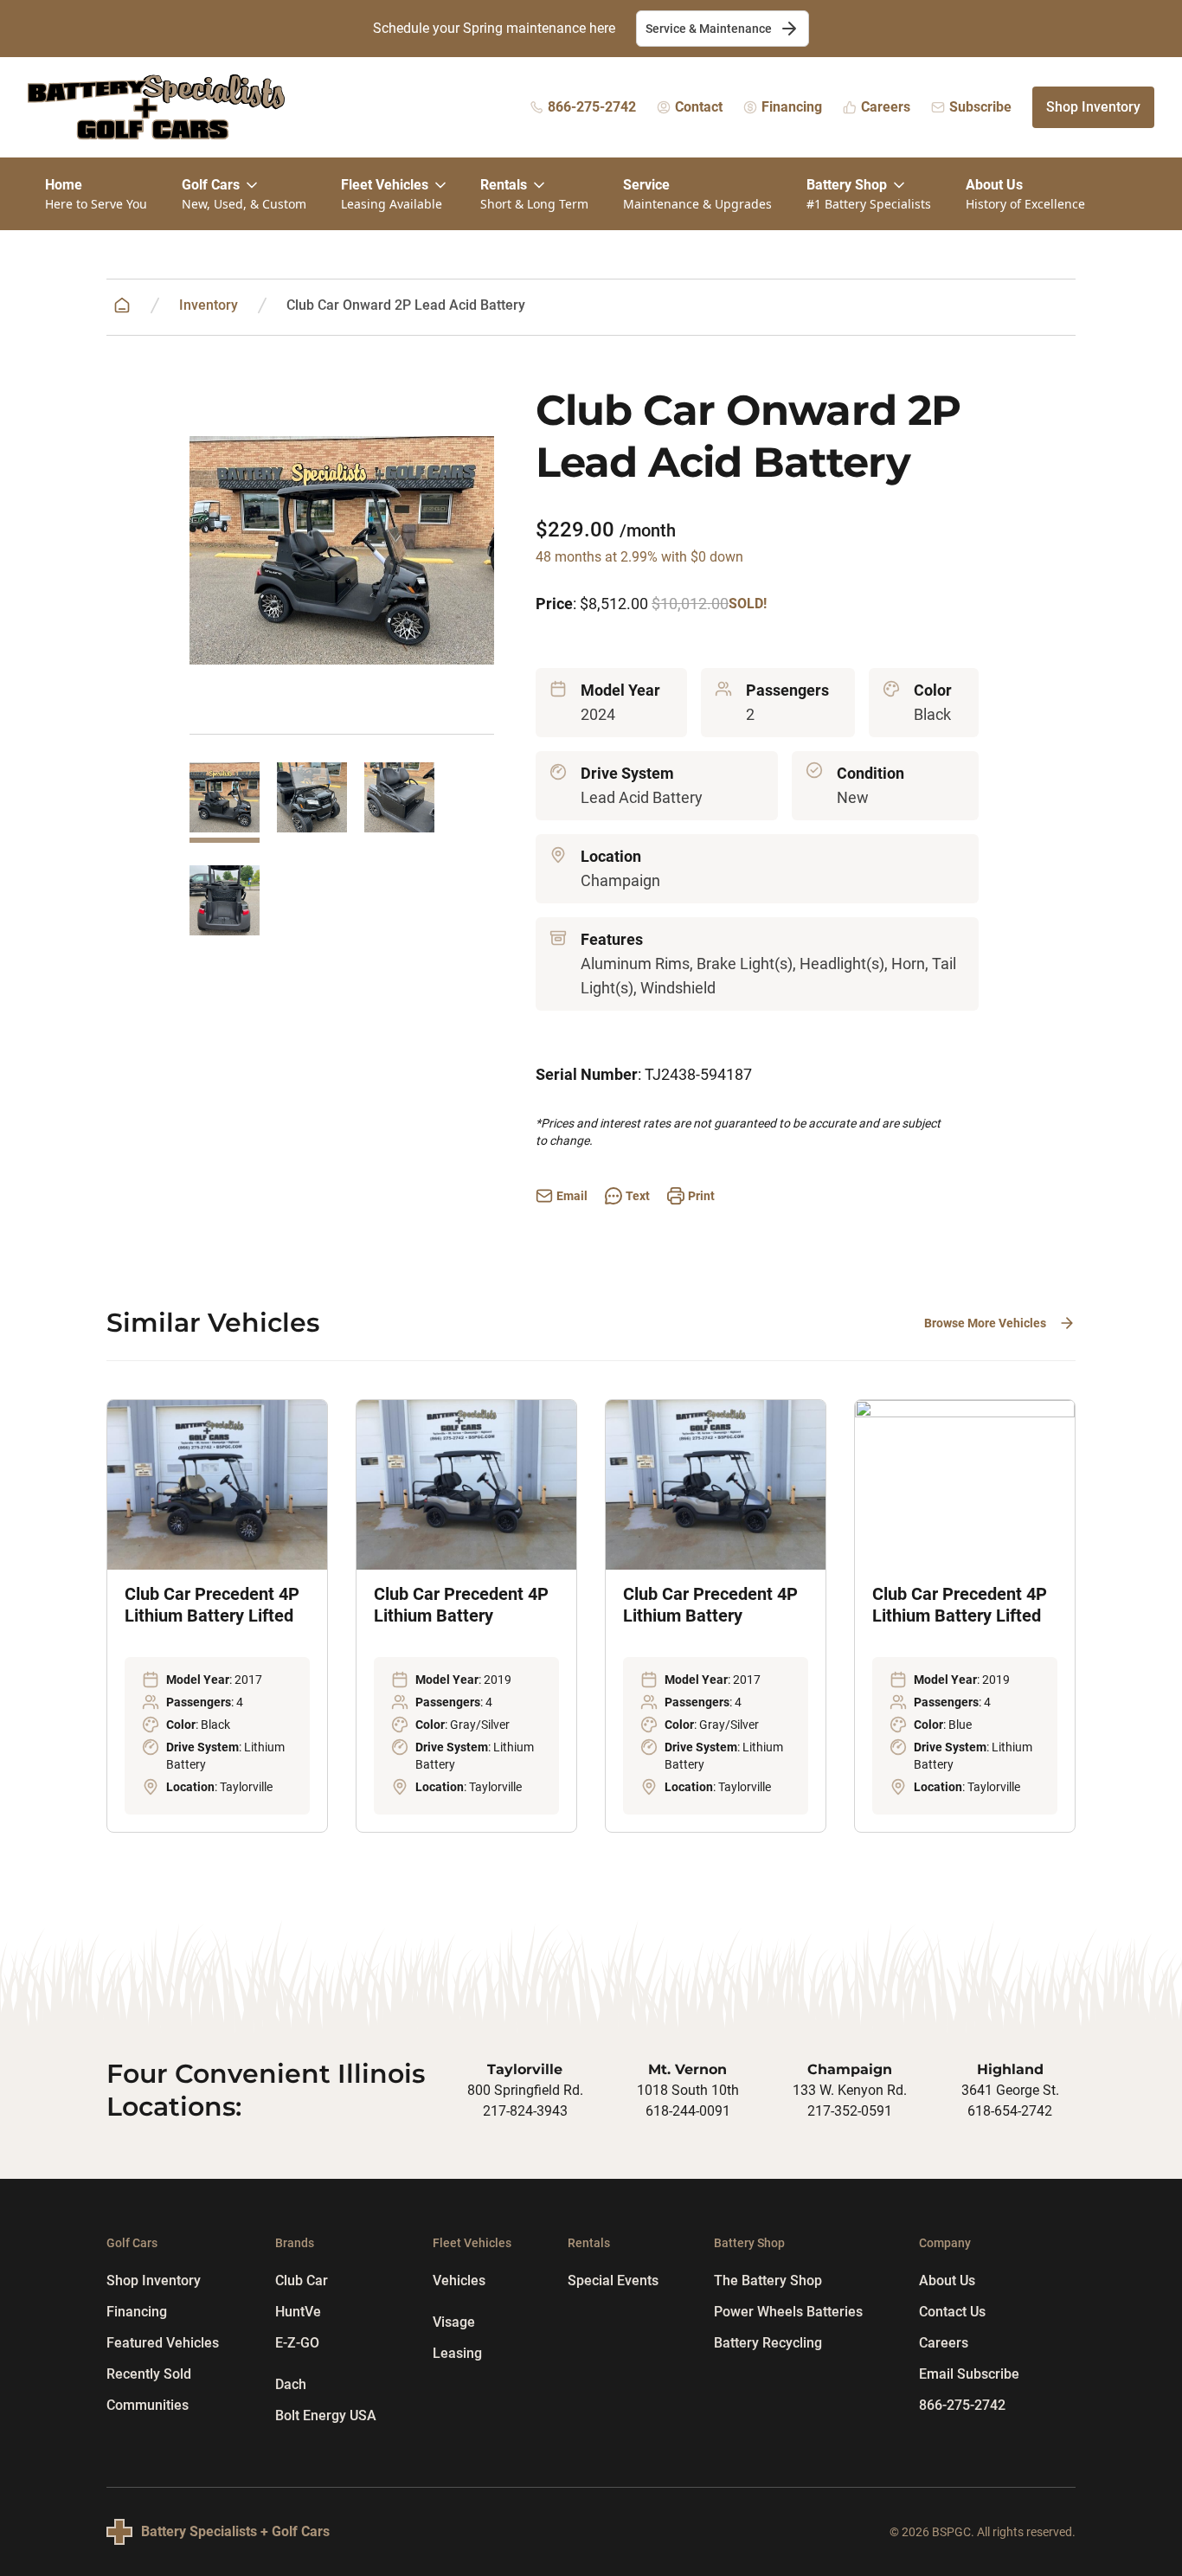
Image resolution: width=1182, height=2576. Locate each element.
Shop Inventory (1093, 107)
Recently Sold (149, 2374)
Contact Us (952, 2312)
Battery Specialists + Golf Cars (235, 2531)
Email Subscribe (969, 2374)
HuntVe (298, 2312)
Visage (454, 2322)
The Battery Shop (768, 2280)
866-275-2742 (962, 2405)
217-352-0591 (850, 2111)
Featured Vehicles (163, 2343)
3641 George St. (1010, 2090)
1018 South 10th (688, 2090)
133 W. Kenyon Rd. (850, 2090)
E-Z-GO (297, 2343)
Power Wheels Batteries (788, 2312)
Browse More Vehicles (985, 1323)
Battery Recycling (768, 2343)
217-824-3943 (525, 2111)
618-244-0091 (688, 2111)
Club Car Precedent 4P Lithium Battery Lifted (212, 1605)
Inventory (209, 305)
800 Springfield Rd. (525, 2090)
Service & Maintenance (709, 29)
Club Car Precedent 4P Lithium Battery (461, 1605)
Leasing (457, 2353)
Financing (137, 2312)
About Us (947, 2280)
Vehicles (459, 2280)
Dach (291, 2384)
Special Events (613, 2280)
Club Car (302, 2280)
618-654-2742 (1010, 2111)
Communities (148, 2405)
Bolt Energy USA (326, 2415)
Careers (944, 2343)
